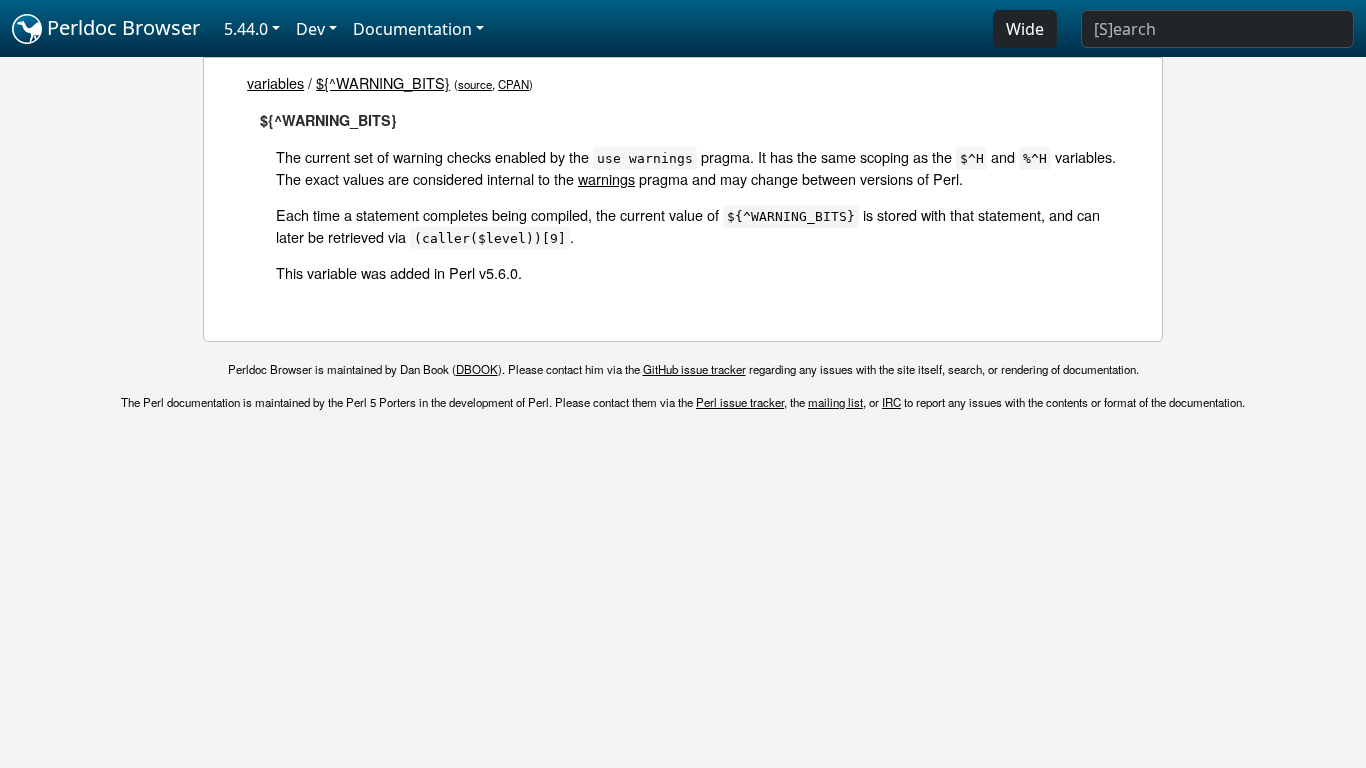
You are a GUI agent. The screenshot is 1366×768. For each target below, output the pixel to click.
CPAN (513, 84)
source (475, 84)
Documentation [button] (412, 29)
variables (275, 82)
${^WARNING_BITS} (383, 82)
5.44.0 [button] (246, 29)
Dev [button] (310, 29)
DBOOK (477, 369)
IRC (891, 402)
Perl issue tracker (740, 402)
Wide (1025, 29)
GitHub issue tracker (694, 369)
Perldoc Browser (121, 27)
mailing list (835, 402)
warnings (606, 178)
